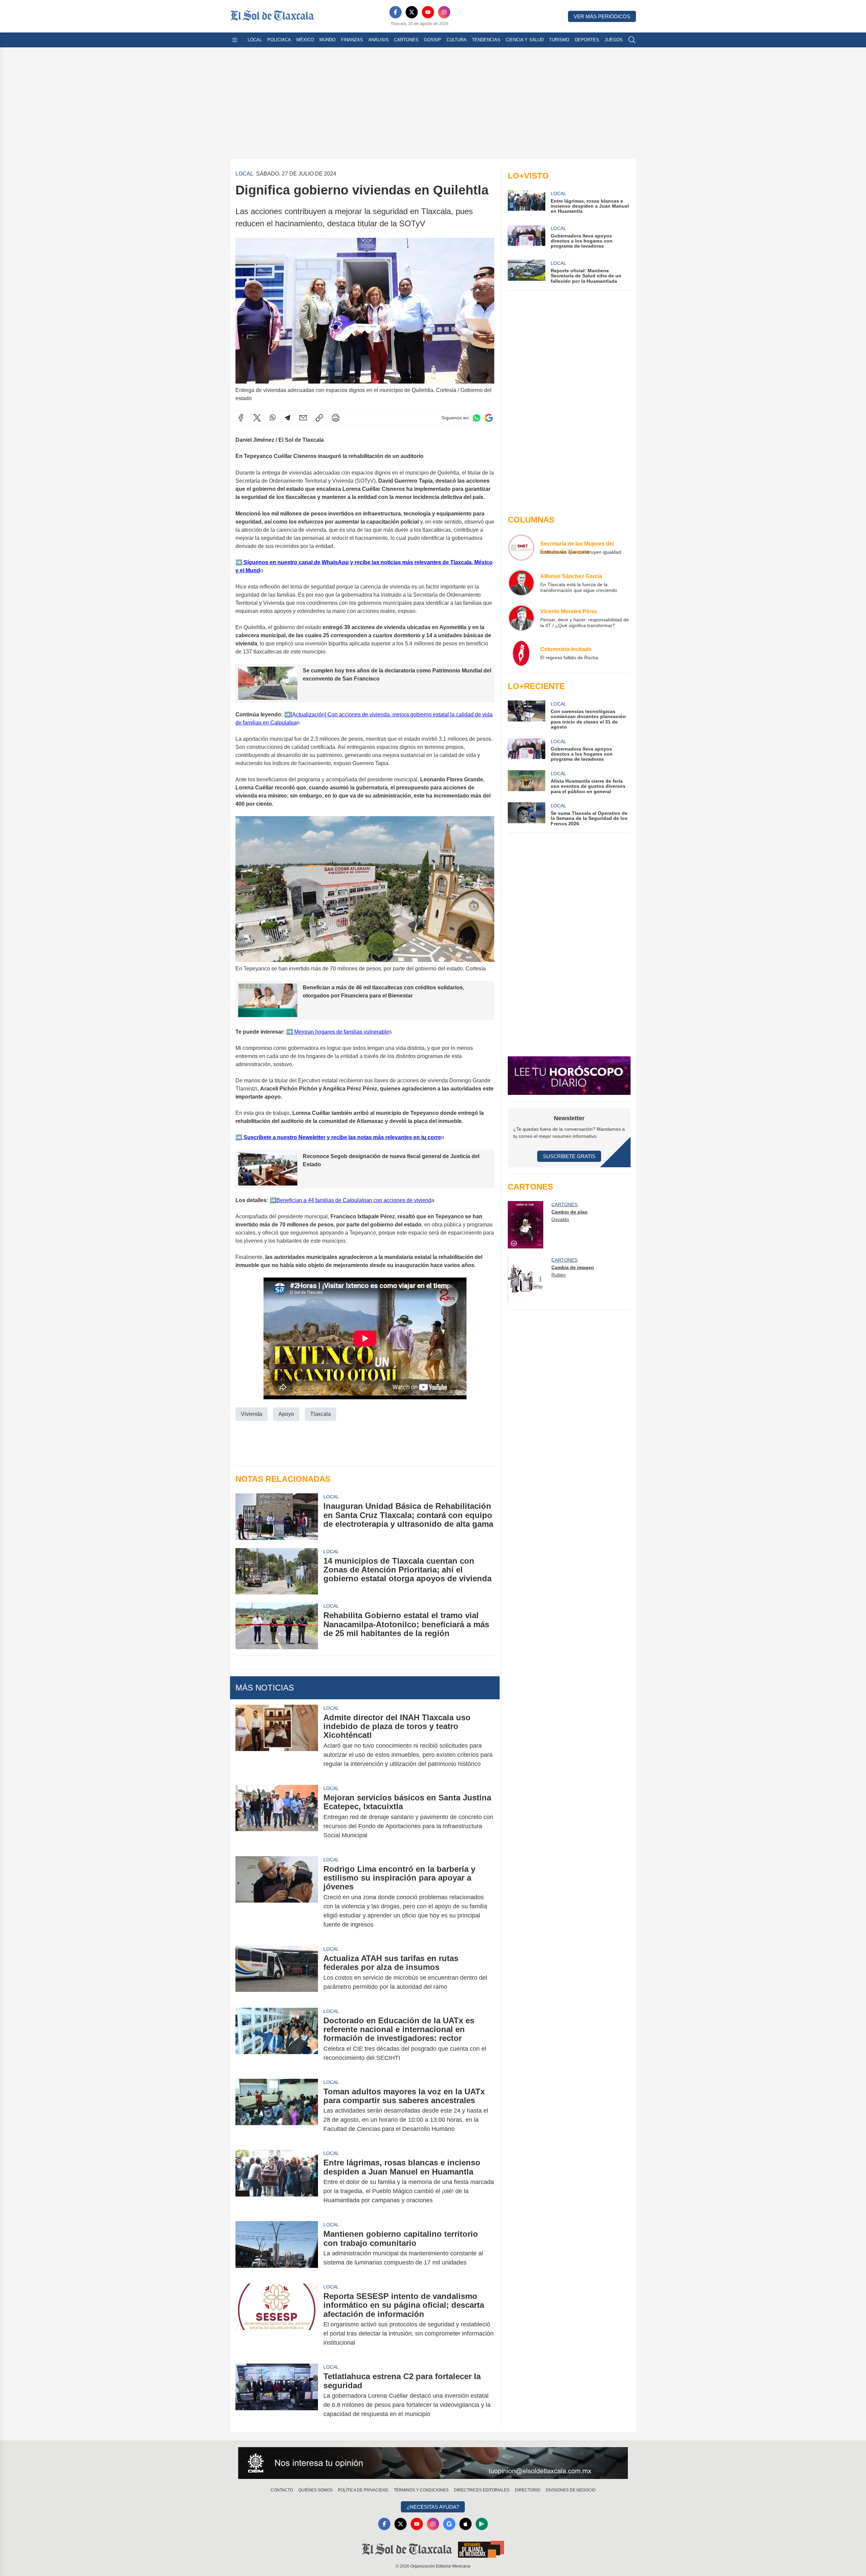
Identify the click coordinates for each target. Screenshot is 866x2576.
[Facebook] (395, 12)
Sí (245, 562)
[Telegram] (288, 418)
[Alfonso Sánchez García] (521, 583)
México (305, 40)
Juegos (614, 40)
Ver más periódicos (602, 16)
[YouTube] (428, 12)
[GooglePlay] (482, 2524)
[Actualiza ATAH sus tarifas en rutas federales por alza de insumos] (277, 1973)
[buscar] (632, 40)
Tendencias (486, 40)
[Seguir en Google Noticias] (489, 418)
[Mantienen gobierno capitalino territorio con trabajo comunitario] (277, 2248)
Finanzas (352, 40)
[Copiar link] (319, 418)
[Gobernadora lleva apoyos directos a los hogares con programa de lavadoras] (526, 750)
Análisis (379, 40)
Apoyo (286, 1414)
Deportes (587, 40)
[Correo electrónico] (303, 418)
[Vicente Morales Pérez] (521, 618)
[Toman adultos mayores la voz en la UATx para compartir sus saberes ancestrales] (277, 2110)
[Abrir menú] (235, 40)
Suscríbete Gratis (569, 1156)
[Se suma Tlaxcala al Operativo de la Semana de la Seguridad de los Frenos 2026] (526, 814)
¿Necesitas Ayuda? (433, 2507)
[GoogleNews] (449, 2524)
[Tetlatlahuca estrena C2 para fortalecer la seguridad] (277, 2395)
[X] (412, 12)
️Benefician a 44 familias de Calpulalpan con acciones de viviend (354, 1200)
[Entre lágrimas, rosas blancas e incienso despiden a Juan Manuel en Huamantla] (277, 2181)
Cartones (406, 40)
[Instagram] (444, 12)
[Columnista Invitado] (521, 653)
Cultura (457, 40)
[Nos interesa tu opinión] (433, 2463)
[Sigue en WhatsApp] (477, 418)
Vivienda (252, 1414)
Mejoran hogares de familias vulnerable (341, 1032)
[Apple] (465, 2524)
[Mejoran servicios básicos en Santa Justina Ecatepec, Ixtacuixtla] (277, 1816)
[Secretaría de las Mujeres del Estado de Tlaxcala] (521, 548)
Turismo (559, 40)
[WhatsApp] (273, 418)
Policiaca (279, 40)
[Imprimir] (336, 418)
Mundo (327, 40)
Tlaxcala (321, 1414)
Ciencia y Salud (525, 40)
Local (255, 40)
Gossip (432, 40)
